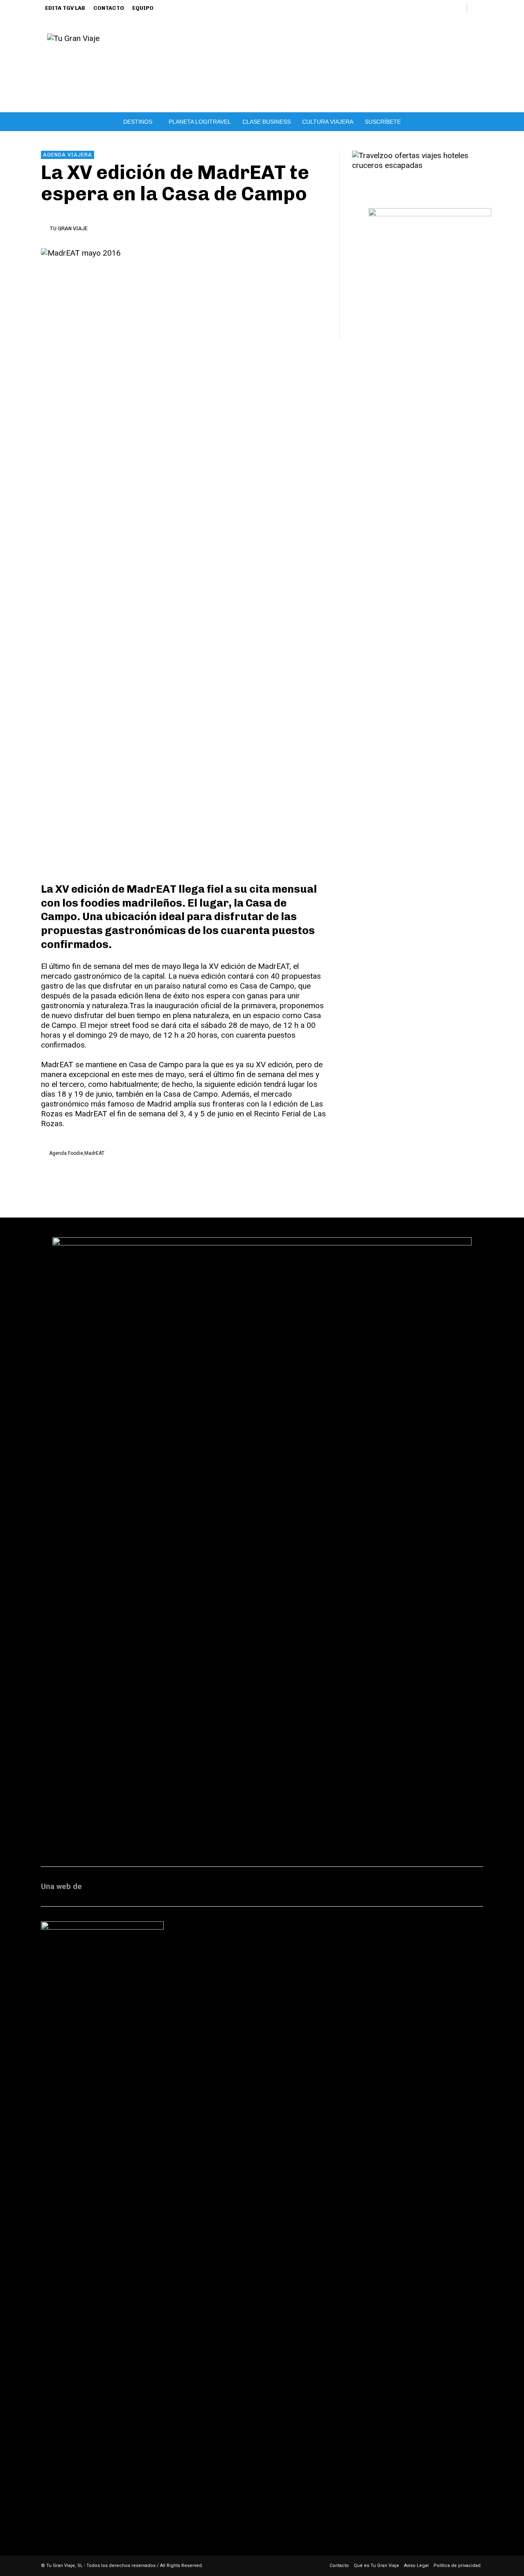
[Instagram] (403, 8)
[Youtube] (457, 8)
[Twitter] (443, 8)
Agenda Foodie (66, 1153)
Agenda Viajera (68, 155)
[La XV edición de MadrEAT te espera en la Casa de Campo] (184, 556)
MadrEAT (94, 1153)
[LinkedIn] (416, 8)
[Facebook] (389, 8)
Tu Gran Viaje (69, 228)
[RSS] (430, 8)
